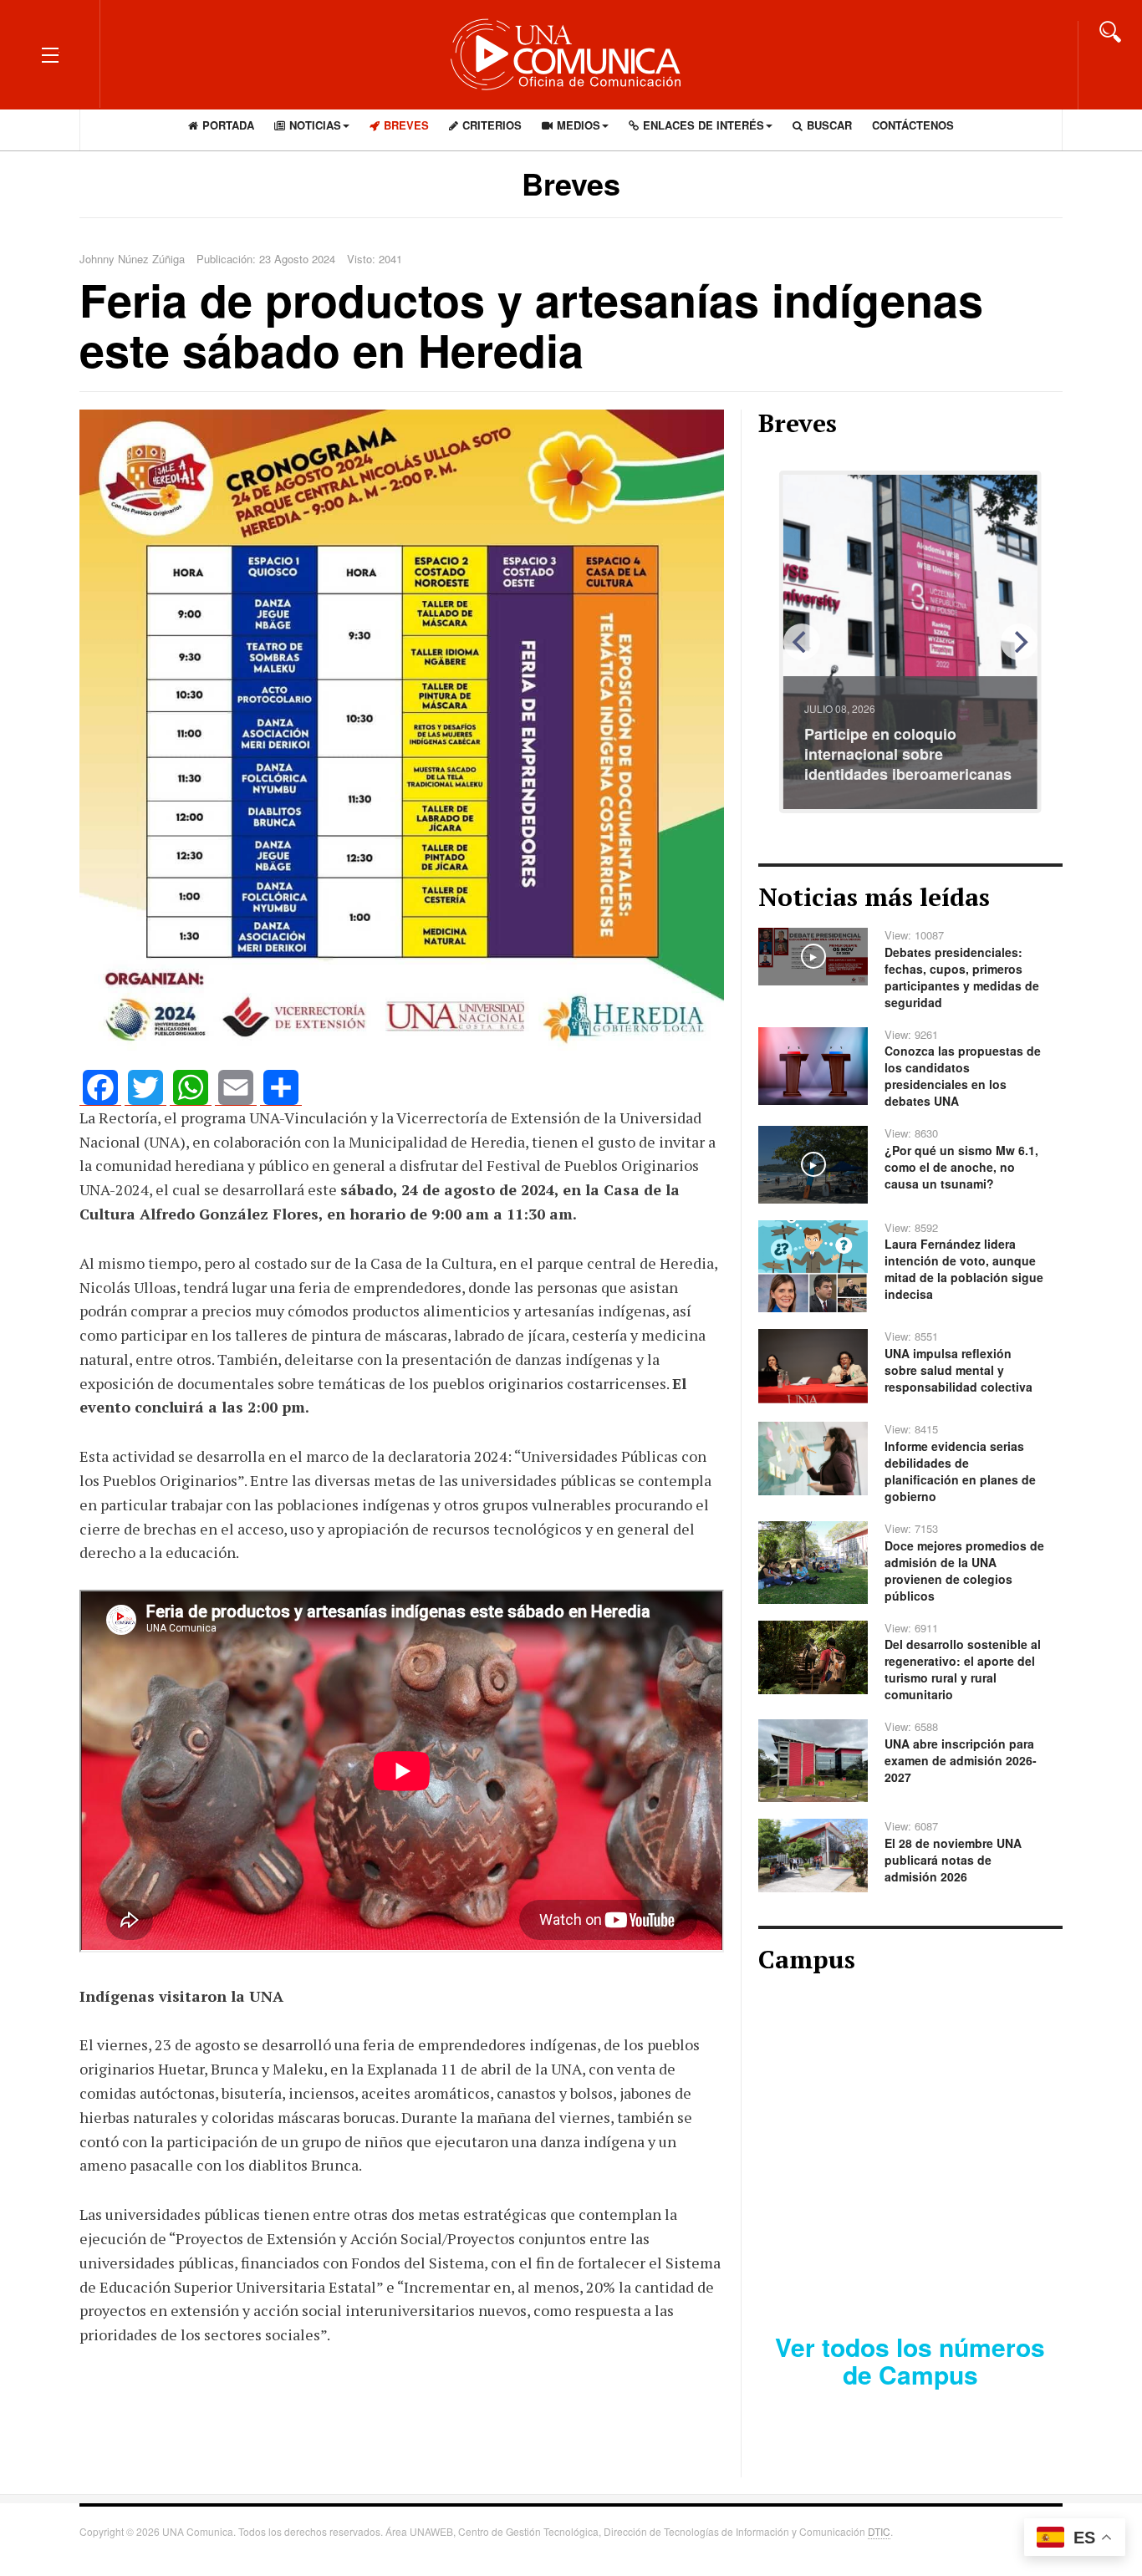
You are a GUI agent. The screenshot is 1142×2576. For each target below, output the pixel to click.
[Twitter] (145, 1088)
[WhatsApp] (191, 1088)
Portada (228, 125)
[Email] (236, 1088)
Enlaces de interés (704, 125)
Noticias (315, 125)
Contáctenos (913, 125)
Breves (406, 125)
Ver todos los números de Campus (910, 2360)
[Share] (281, 1088)
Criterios (492, 125)
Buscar (829, 125)
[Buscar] (1110, 30)
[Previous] (802, 642)
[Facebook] (100, 1088)
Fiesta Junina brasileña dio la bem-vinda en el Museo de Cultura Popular (909, 754)
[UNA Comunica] (571, 54)
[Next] (1019, 642)
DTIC (879, 2531)
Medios (579, 125)
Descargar (971, 2262)
